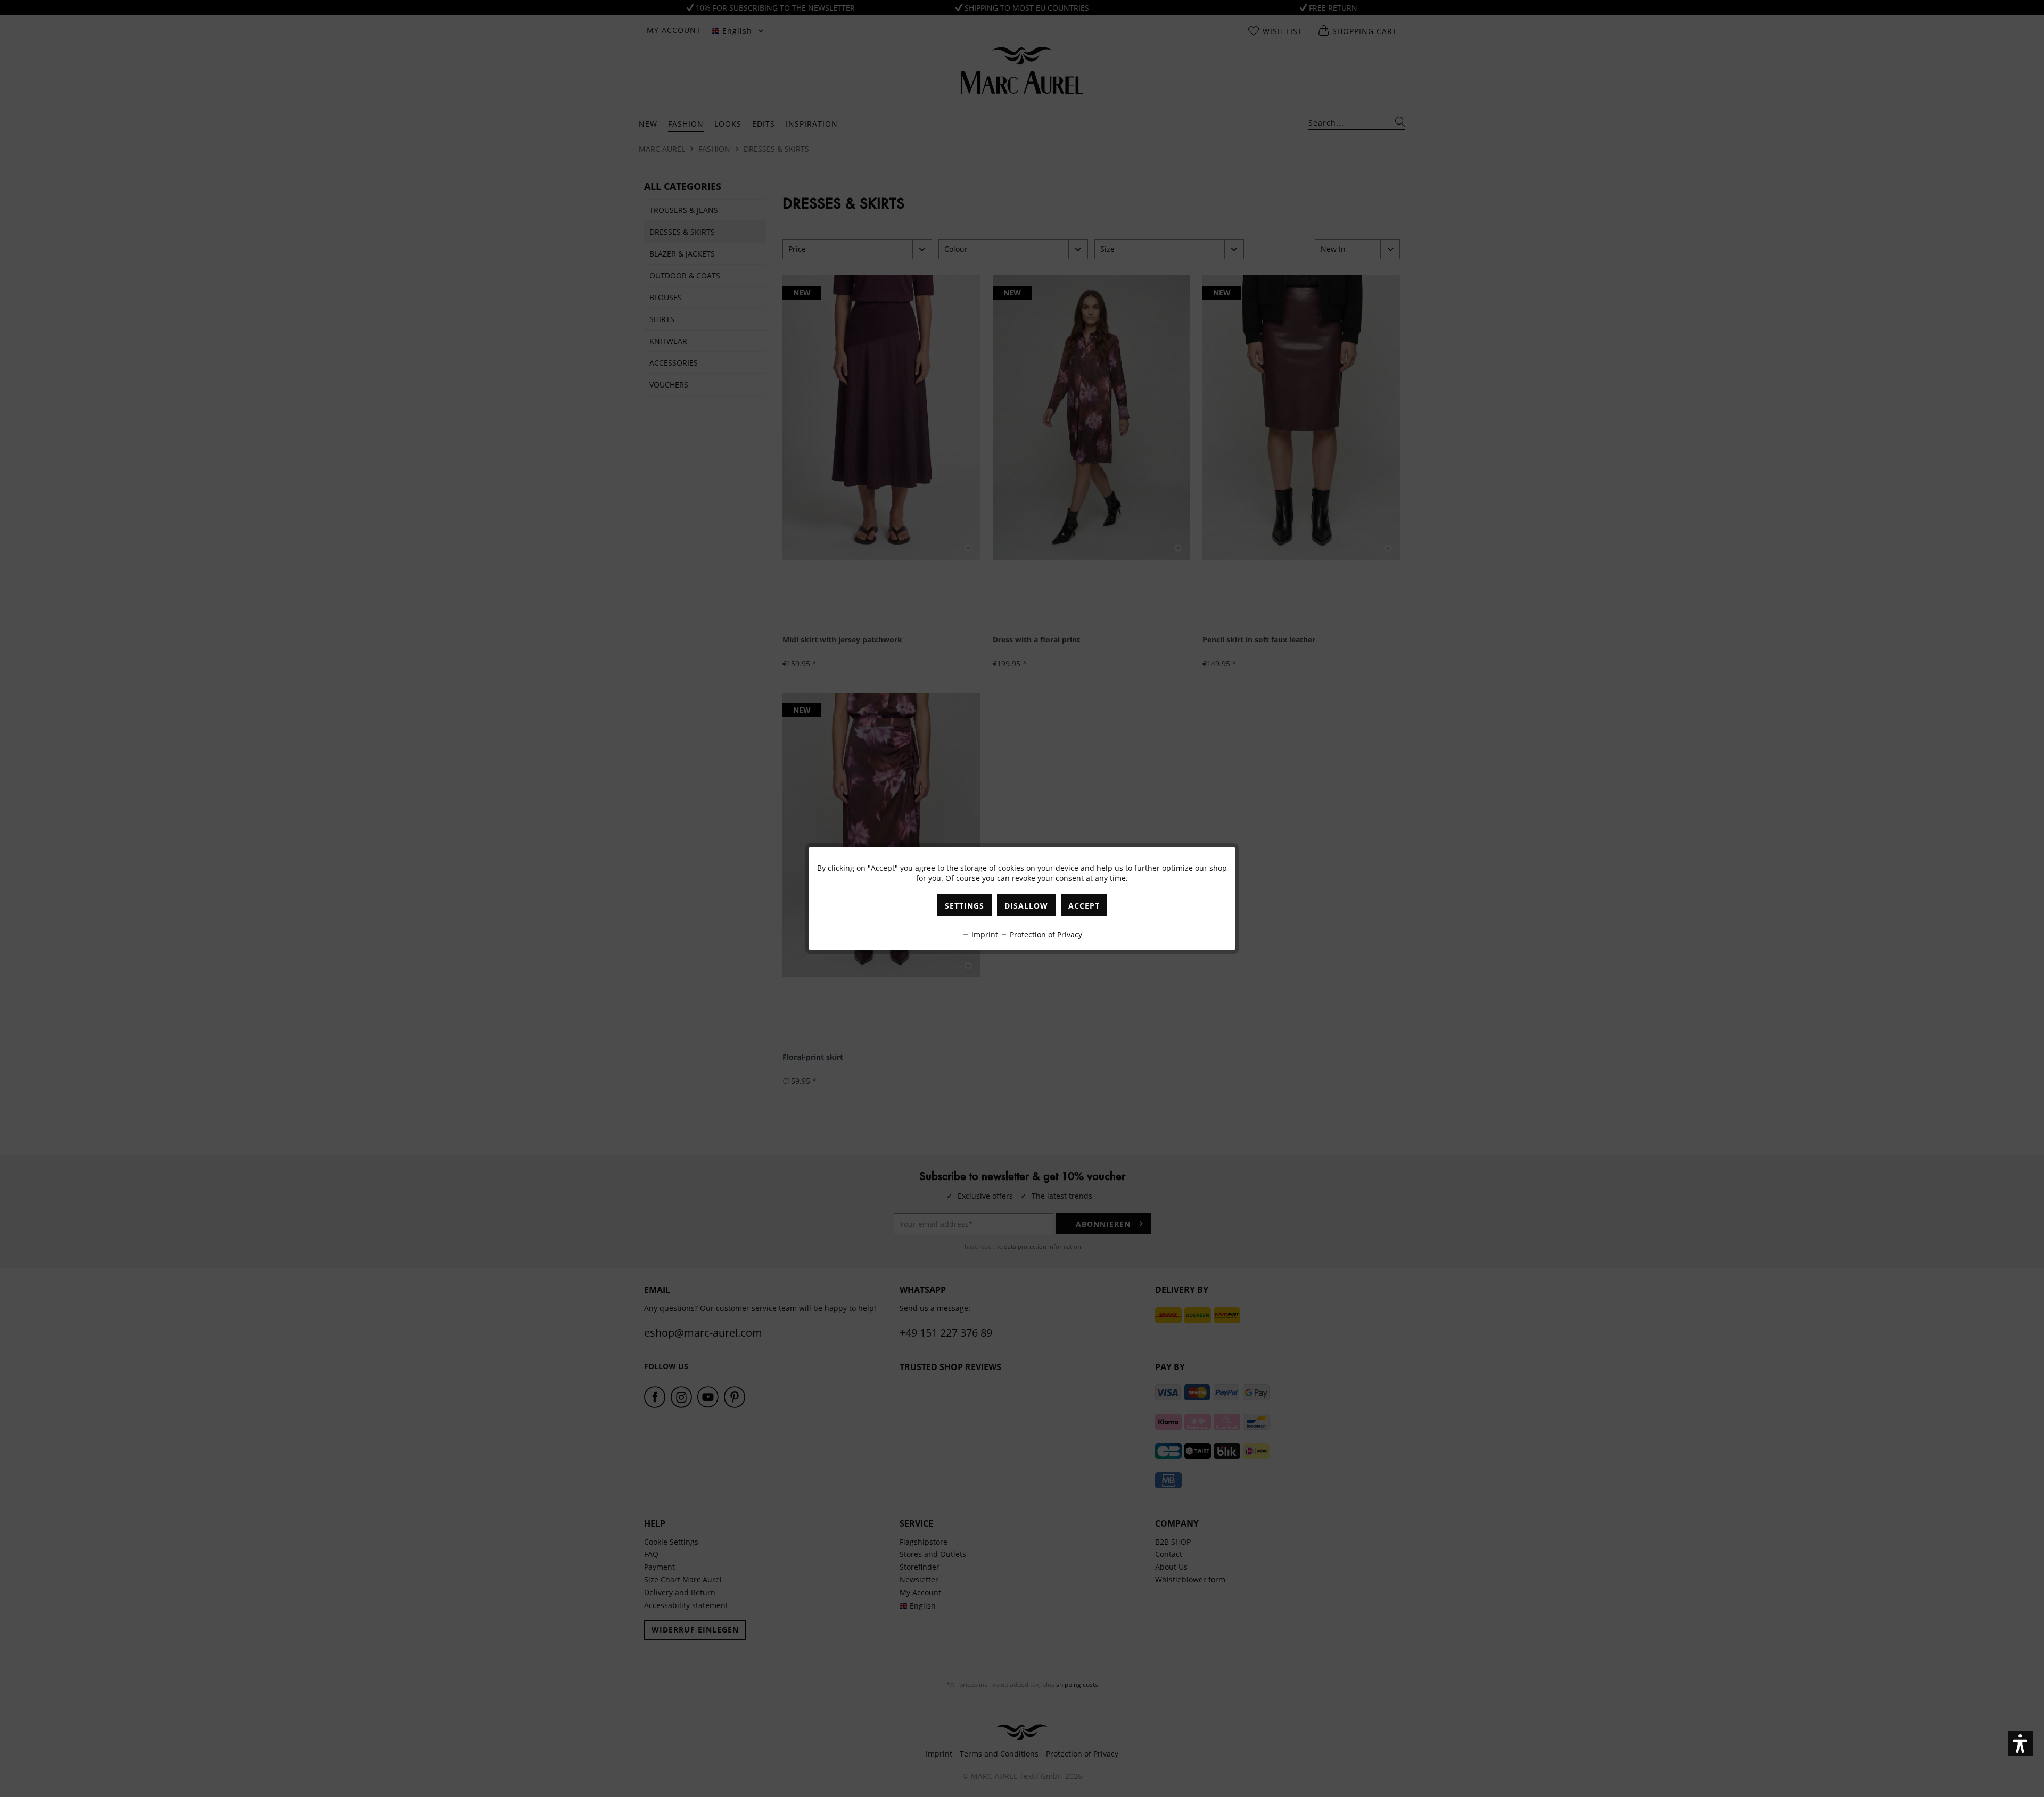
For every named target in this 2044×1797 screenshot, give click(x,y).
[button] (2021, 1744)
